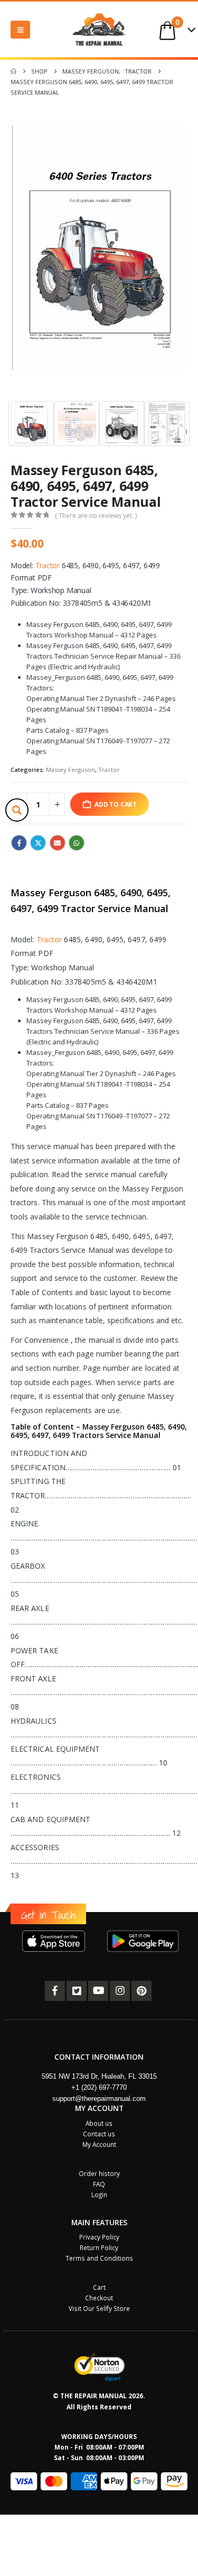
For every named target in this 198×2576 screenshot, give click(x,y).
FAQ (99, 2184)
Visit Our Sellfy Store (99, 2308)
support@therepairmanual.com (99, 2099)
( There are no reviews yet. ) (96, 516)
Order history (99, 2173)
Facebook (19, 843)
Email (58, 843)
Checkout (99, 2298)
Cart (99, 2287)
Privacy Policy (99, 2237)
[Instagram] (120, 1991)
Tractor (48, 565)
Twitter (38, 843)
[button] (20, 30)
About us (99, 2123)
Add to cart (116, 804)
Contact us (99, 2134)
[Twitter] (77, 1991)
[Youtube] (98, 1991)
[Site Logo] (99, 29)
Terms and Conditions (99, 2258)
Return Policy (99, 2247)
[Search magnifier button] (17, 810)
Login (99, 2195)
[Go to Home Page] (13, 71)
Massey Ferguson (70, 770)
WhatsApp (77, 843)
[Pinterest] (142, 1991)
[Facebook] (55, 1991)
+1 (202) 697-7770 (99, 2087)
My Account (99, 2144)
